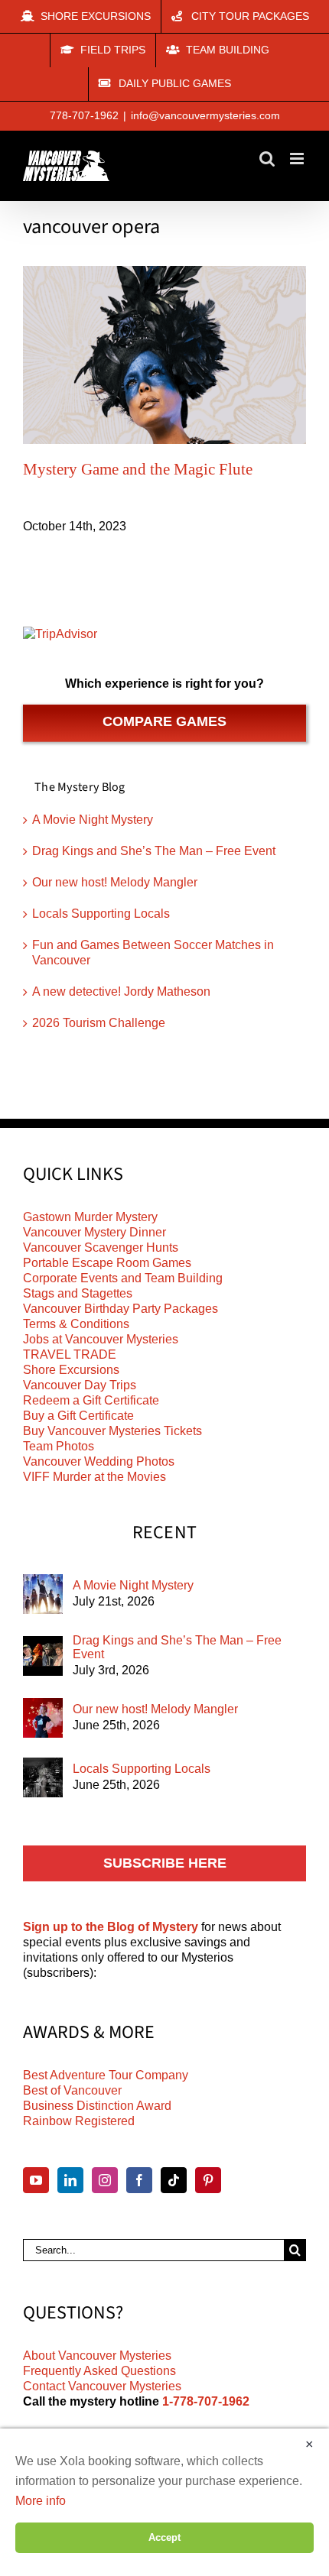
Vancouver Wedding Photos (99, 1461)
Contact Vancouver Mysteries (102, 2386)
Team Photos (59, 1446)
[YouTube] (36, 2180)
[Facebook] (139, 2180)
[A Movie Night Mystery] (43, 1594)
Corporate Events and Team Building (123, 1278)
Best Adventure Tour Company (106, 2075)
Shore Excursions (71, 1370)
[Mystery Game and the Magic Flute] (164, 355)
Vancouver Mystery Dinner (94, 1232)
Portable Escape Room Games (107, 1263)
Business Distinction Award (97, 2106)
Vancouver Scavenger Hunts (101, 1247)
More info (41, 2501)
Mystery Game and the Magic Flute (138, 469)
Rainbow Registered (79, 2121)
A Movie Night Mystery (93, 820)
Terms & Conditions (76, 1324)
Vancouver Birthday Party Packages (121, 1309)
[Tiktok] (174, 2180)
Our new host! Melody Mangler (115, 882)
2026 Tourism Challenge (99, 1023)
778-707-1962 (84, 115)
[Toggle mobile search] (267, 159)
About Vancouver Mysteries (97, 2356)
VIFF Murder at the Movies (94, 1477)
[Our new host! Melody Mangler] (43, 1718)
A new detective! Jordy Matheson (121, 992)
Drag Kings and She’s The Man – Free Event (154, 851)
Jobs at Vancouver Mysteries (101, 1339)
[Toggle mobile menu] (298, 159)
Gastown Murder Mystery (90, 1217)
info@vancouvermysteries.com (205, 115)
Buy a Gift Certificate (78, 1416)
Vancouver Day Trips (80, 1385)
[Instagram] (105, 2180)
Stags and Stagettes (78, 1293)
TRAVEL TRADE (70, 1354)
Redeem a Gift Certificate (91, 1400)
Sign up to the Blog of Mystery (111, 1927)
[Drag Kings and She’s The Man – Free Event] (43, 1656)
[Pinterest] (208, 2180)
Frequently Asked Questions (99, 2371)
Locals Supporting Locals (101, 914)
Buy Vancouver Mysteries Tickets (112, 1431)
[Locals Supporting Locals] (43, 1777)
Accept (164, 2537)
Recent (165, 1533)
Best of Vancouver (72, 2090)
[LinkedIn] (70, 2180)
